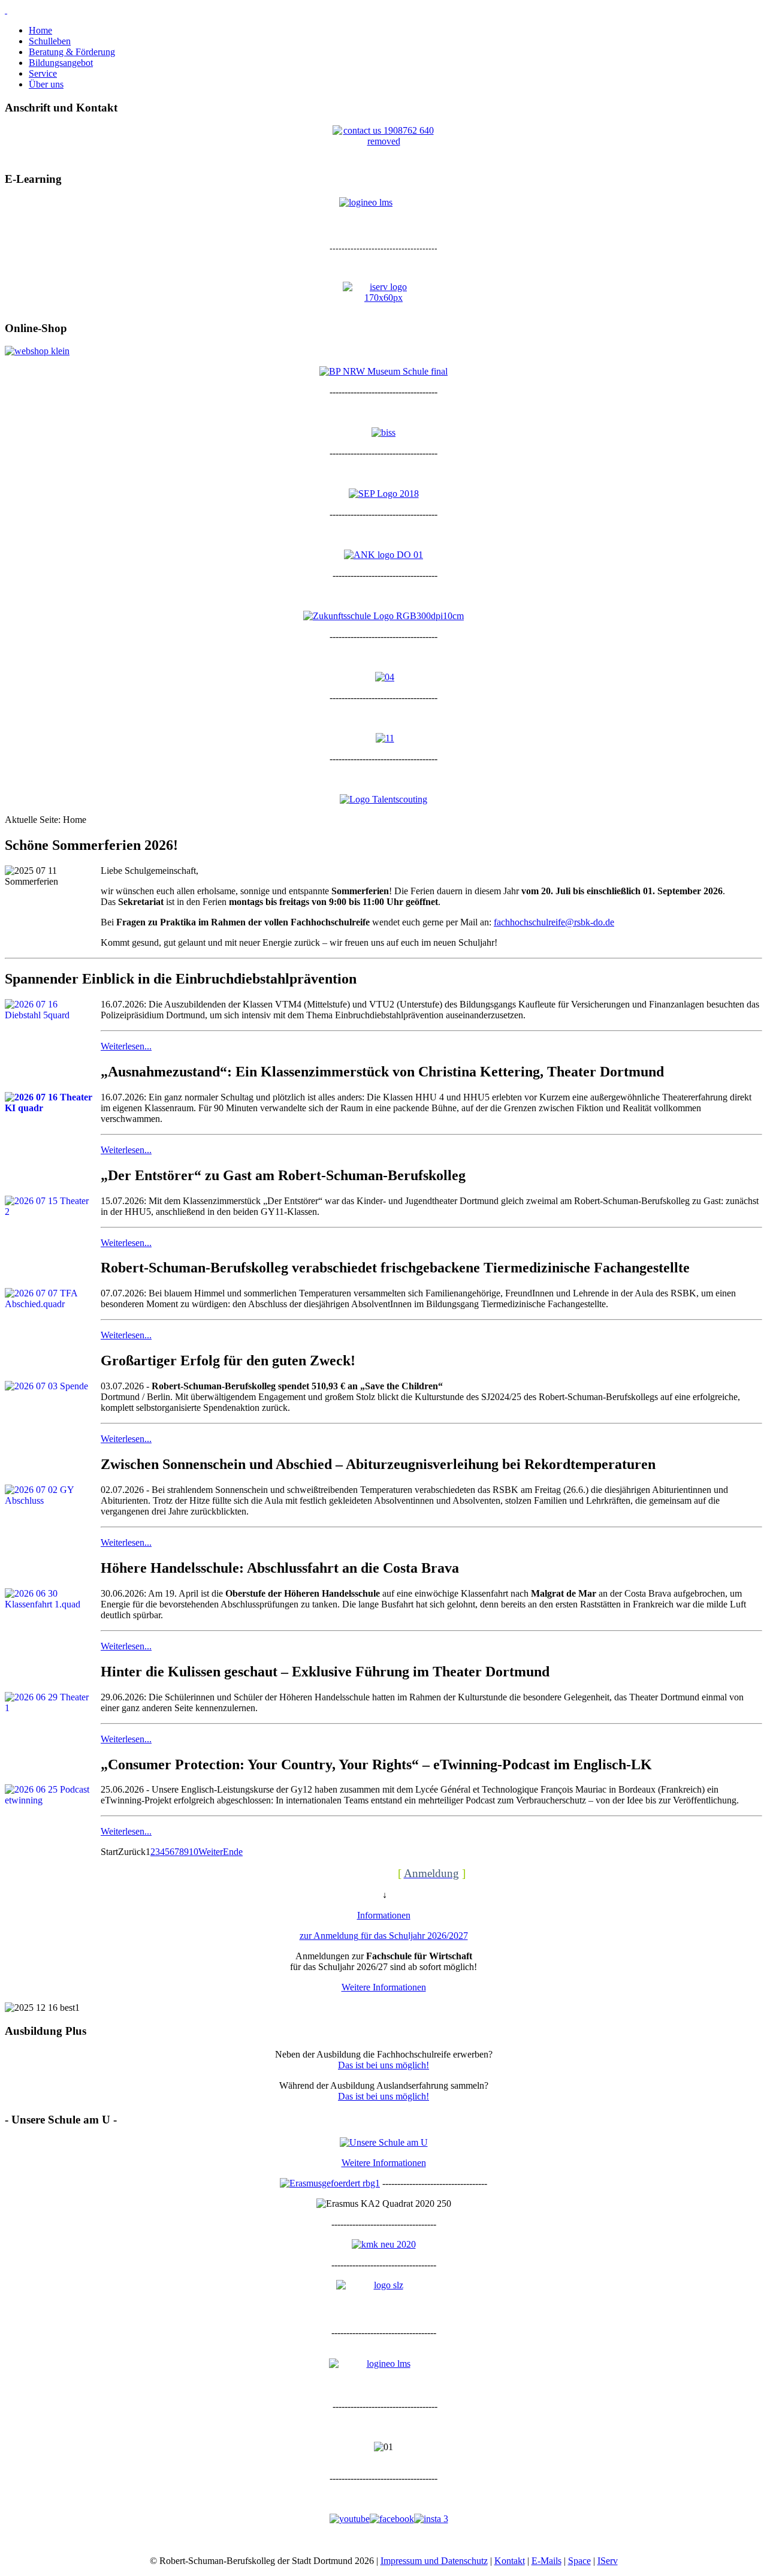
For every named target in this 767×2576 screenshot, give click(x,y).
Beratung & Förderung (72, 52)
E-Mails (546, 2561)
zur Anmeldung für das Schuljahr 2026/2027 (384, 1936)
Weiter (211, 1852)
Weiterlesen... (126, 1046)
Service (43, 73)
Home (40, 30)
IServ (608, 2561)
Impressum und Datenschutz (434, 2561)
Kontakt (510, 2561)
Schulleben (50, 41)
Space (579, 2561)
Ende (233, 1852)
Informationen (384, 1915)
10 (194, 1852)
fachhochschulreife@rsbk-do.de (554, 922)
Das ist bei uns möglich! (383, 2065)
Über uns (46, 84)
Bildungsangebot (61, 63)
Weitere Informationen (384, 1987)
